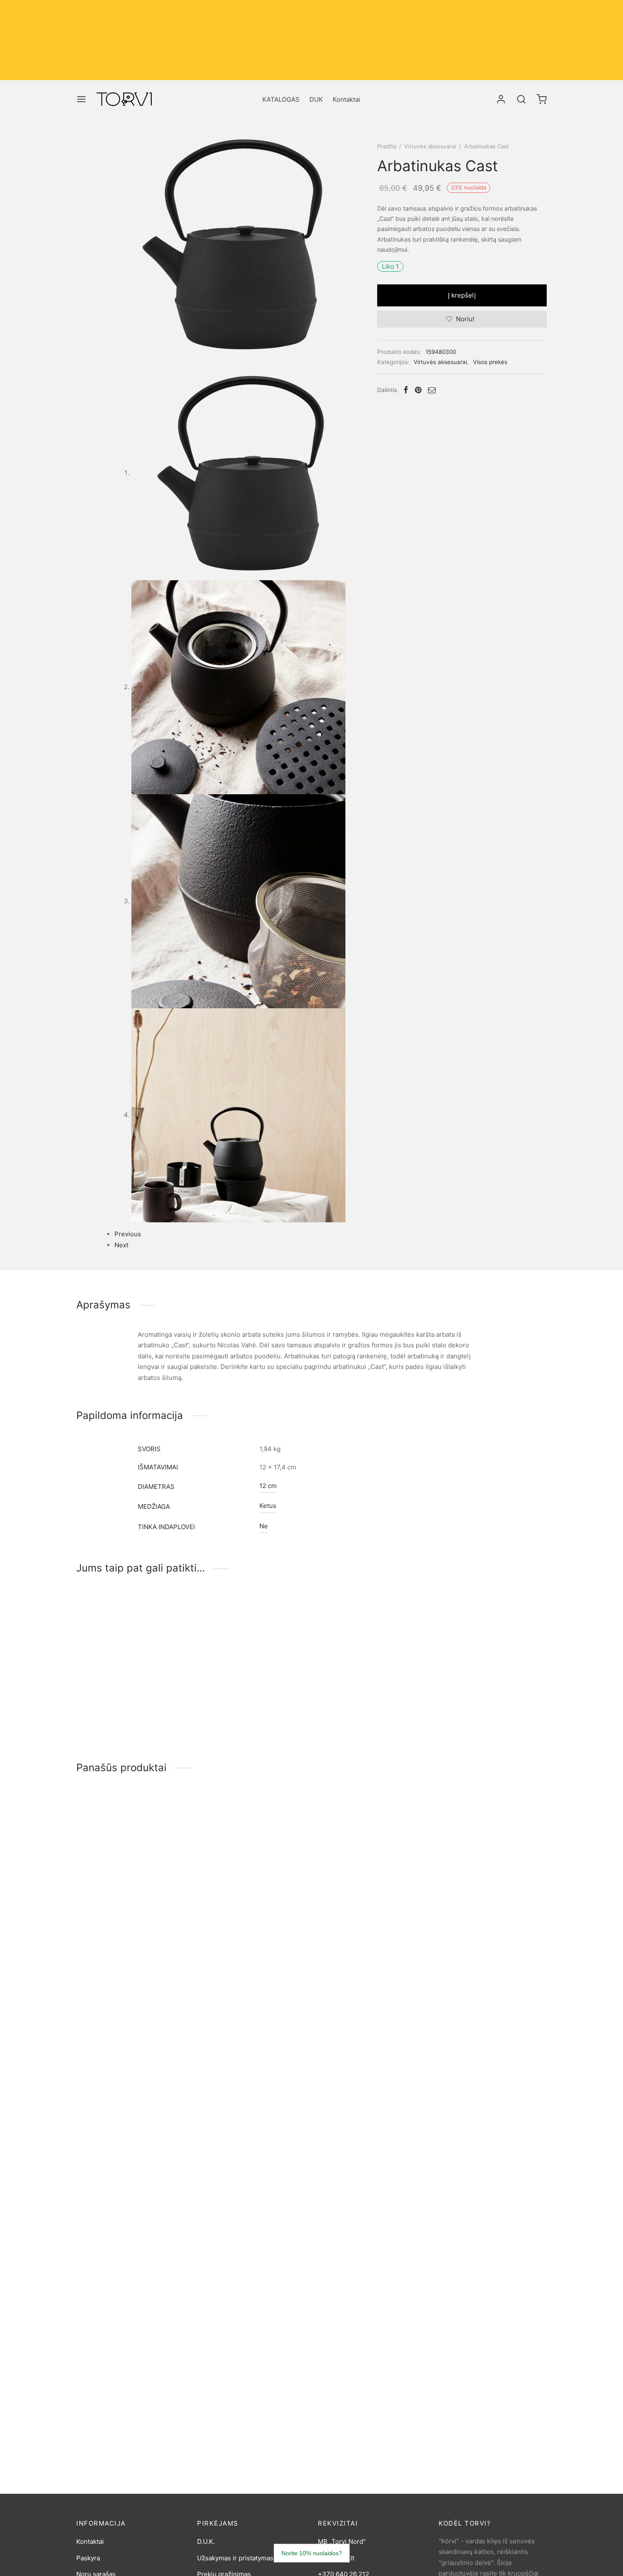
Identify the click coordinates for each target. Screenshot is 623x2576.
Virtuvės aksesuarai (430, 146)
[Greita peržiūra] (171, 1646)
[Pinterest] (418, 390)
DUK (316, 99)
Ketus (268, 1506)
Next (121, 1245)
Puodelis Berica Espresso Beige (124, 2366)
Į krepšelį (462, 295)
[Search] (521, 99)
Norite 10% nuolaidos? (312, 2553)
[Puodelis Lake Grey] (130, 1847)
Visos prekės (490, 362)
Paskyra (88, 2558)
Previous (128, 1234)
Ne (264, 1526)
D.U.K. (206, 2541)
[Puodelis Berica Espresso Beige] (130, 2300)
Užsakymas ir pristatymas (235, 2558)
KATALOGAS (281, 99)
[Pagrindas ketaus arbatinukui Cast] (130, 1648)
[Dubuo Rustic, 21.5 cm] (130, 1999)
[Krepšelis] (542, 99)
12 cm (268, 1486)
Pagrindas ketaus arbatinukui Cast (127, 1714)
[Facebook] (406, 390)
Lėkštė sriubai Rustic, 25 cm (118, 2215)
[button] (171, 1627)
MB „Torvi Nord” (342, 2541)
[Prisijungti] (501, 99)
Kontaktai (346, 99)
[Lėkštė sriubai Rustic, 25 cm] (130, 2149)
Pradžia (387, 146)
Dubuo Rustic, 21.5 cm (109, 2064)
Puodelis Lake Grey (105, 1913)
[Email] (432, 390)
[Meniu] (81, 99)
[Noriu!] (171, 1607)
